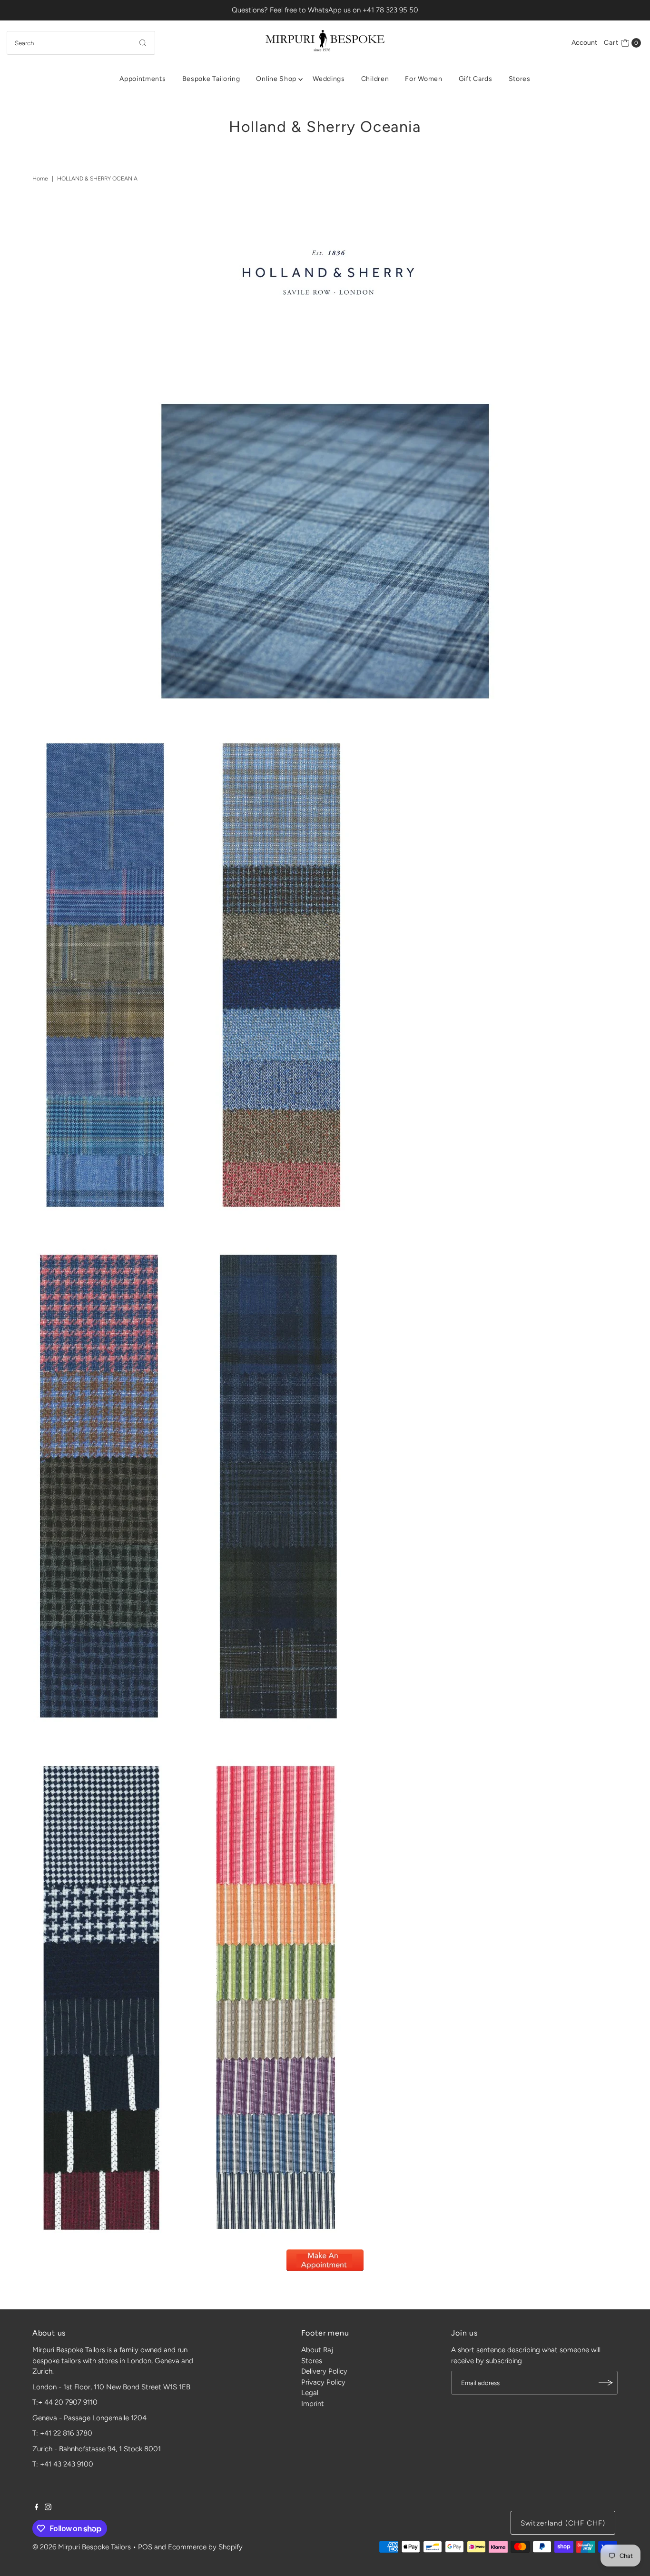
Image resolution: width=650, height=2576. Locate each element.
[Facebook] (37, 2508)
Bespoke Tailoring (211, 79)
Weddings (329, 79)
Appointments (143, 79)
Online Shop (276, 79)
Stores (520, 79)
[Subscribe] (606, 2383)
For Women (423, 79)
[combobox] (81, 43)
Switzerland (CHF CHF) (563, 2523)
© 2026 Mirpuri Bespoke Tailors (82, 2547)
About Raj (317, 2350)
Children (375, 79)
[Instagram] (48, 2508)
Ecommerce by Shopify (205, 2547)
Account (584, 43)
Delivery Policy (324, 2371)
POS (145, 2547)
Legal (310, 2393)
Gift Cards (476, 79)
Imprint (313, 2404)
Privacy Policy (323, 2382)
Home (40, 179)
